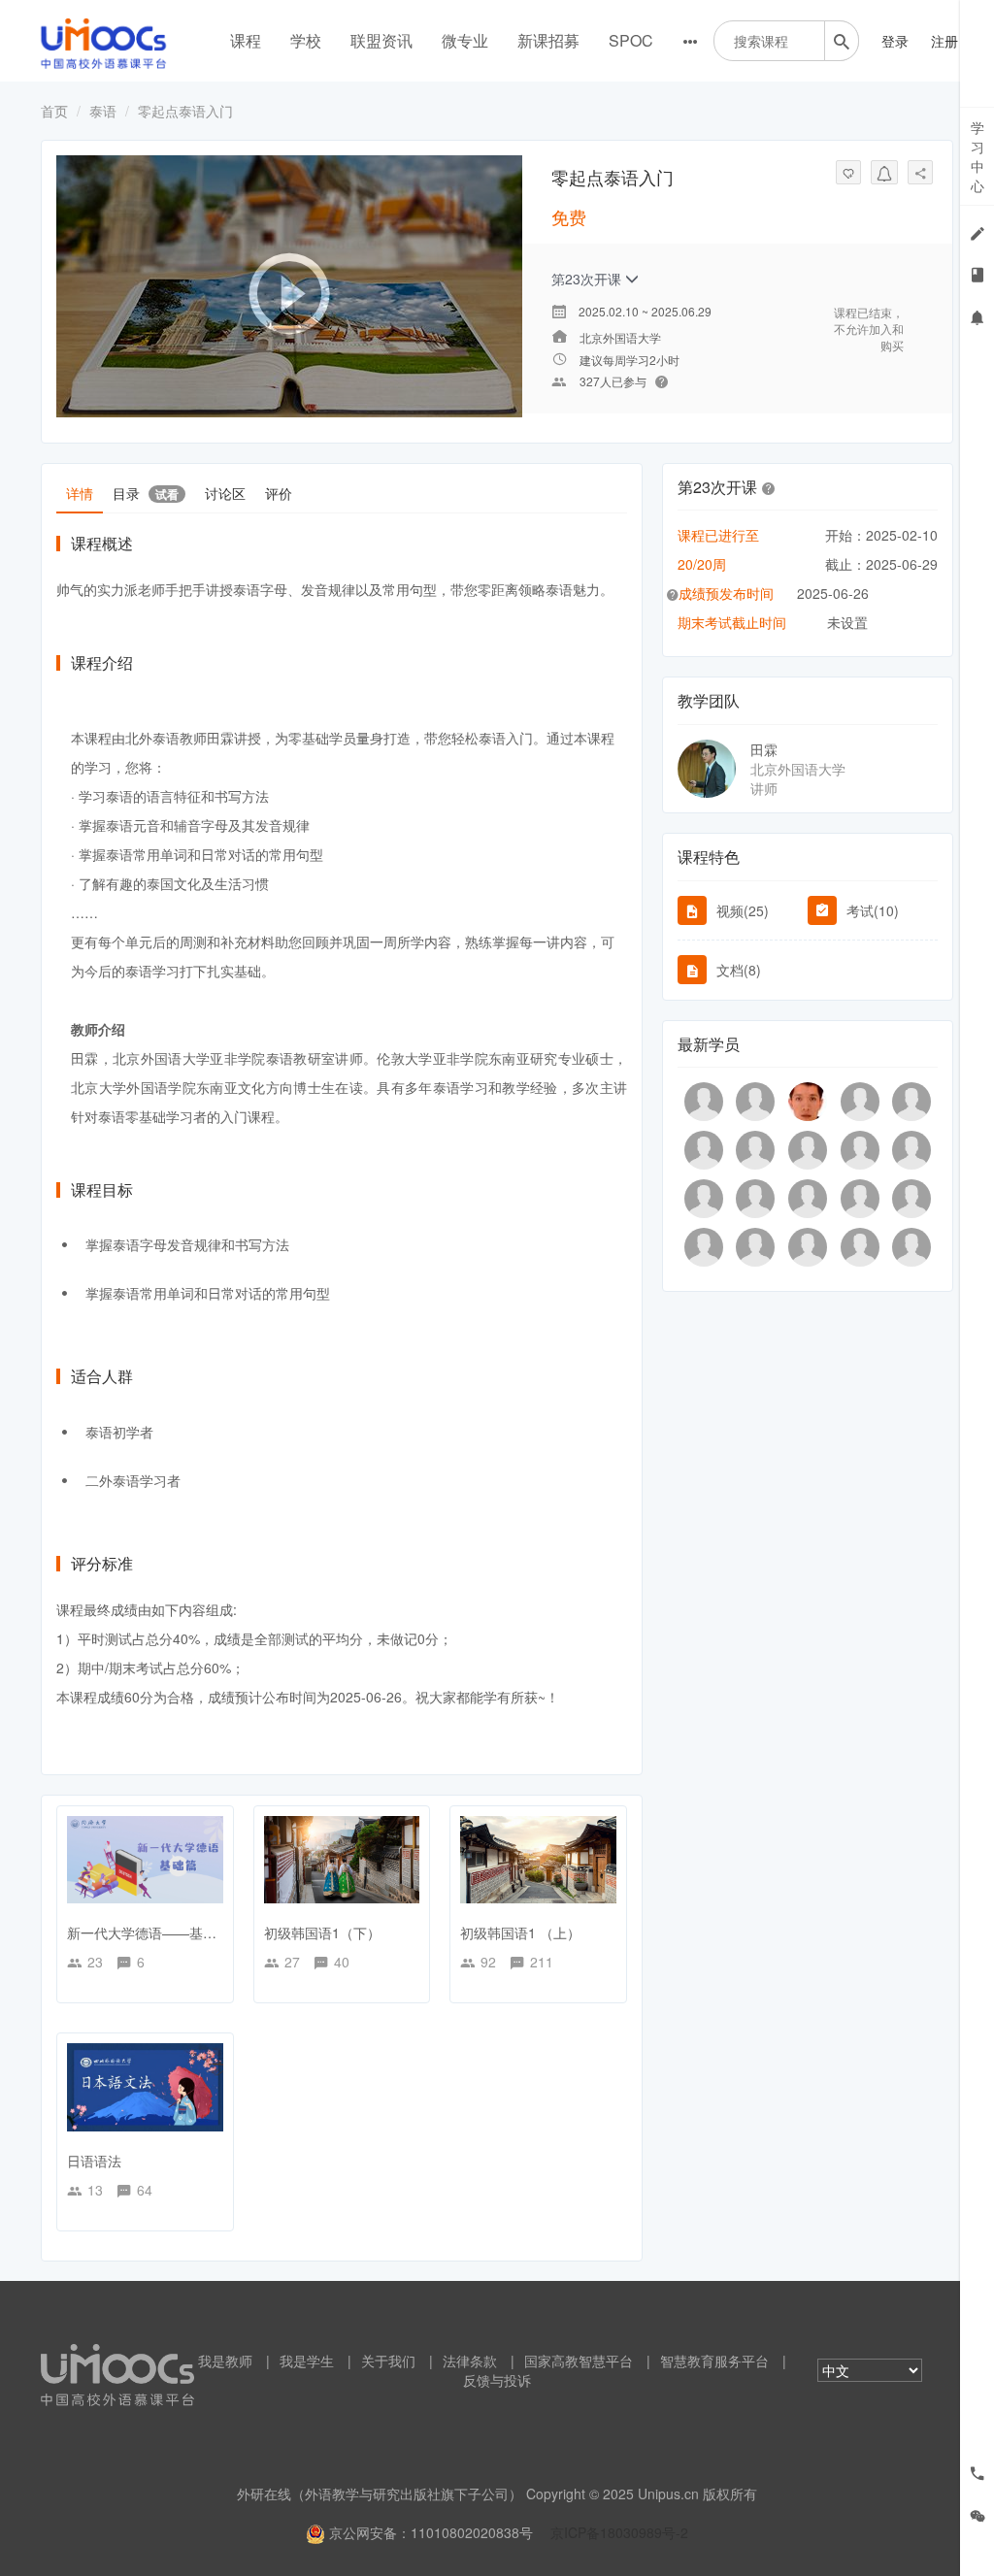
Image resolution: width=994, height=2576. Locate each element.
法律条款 (470, 2361)
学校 (306, 40)
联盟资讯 (381, 40)
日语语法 (94, 2161)
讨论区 (225, 493)
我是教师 (225, 2361)
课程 (246, 40)
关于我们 (388, 2361)
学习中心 (977, 156)
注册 (944, 41)
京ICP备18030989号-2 (619, 2532)
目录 (146, 493)
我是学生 (307, 2361)
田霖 (764, 749)
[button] (769, 487)
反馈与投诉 (497, 2380)
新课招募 (548, 40)
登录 (895, 41)
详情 (80, 493)
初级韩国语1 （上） (520, 1932)
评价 (279, 493)
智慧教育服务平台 (714, 2361)
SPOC (631, 40)
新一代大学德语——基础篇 (149, 1932)
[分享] (920, 172)
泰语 (103, 111)
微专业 (465, 40)
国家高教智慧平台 (579, 2361)
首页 (54, 111)
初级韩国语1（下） (322, 1932)
